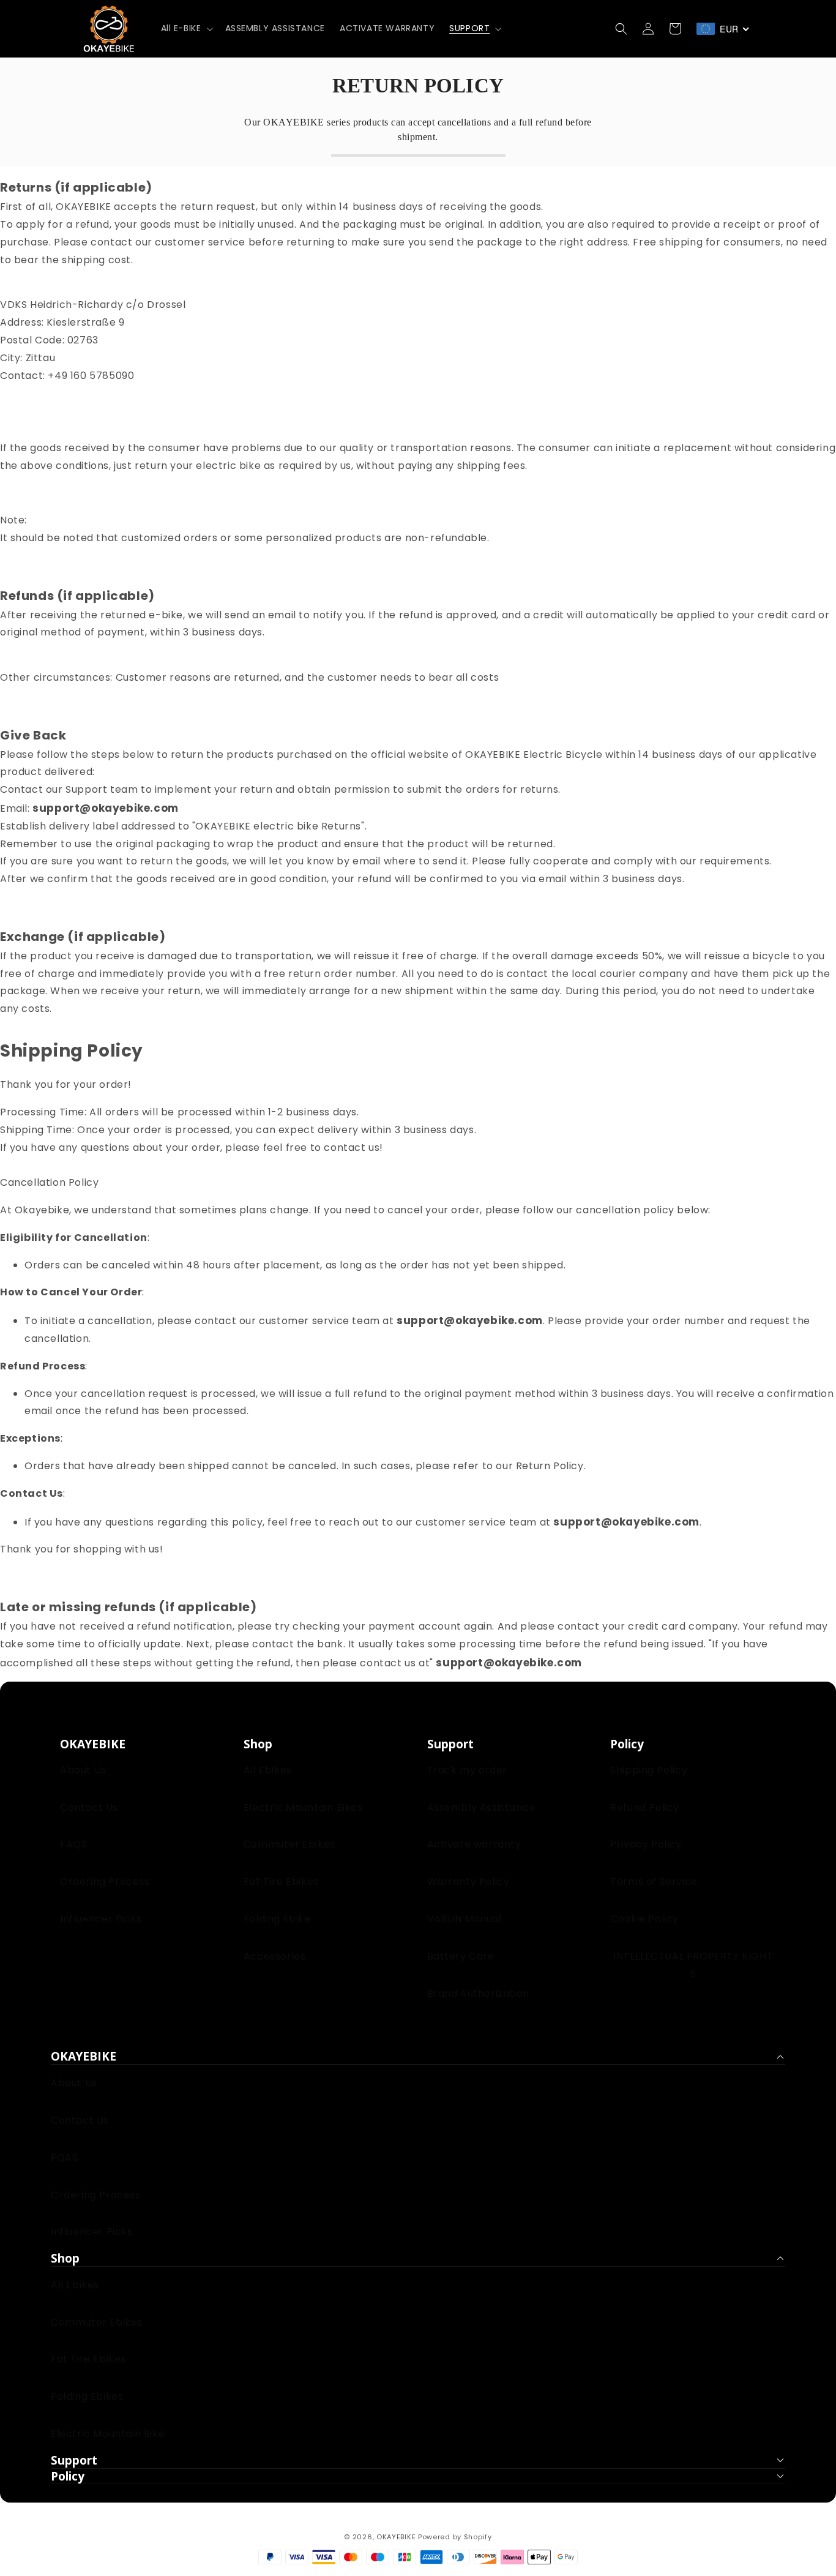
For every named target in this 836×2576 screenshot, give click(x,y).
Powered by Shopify (455, 2537)
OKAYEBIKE (396, 2537)
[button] (186, 28)
